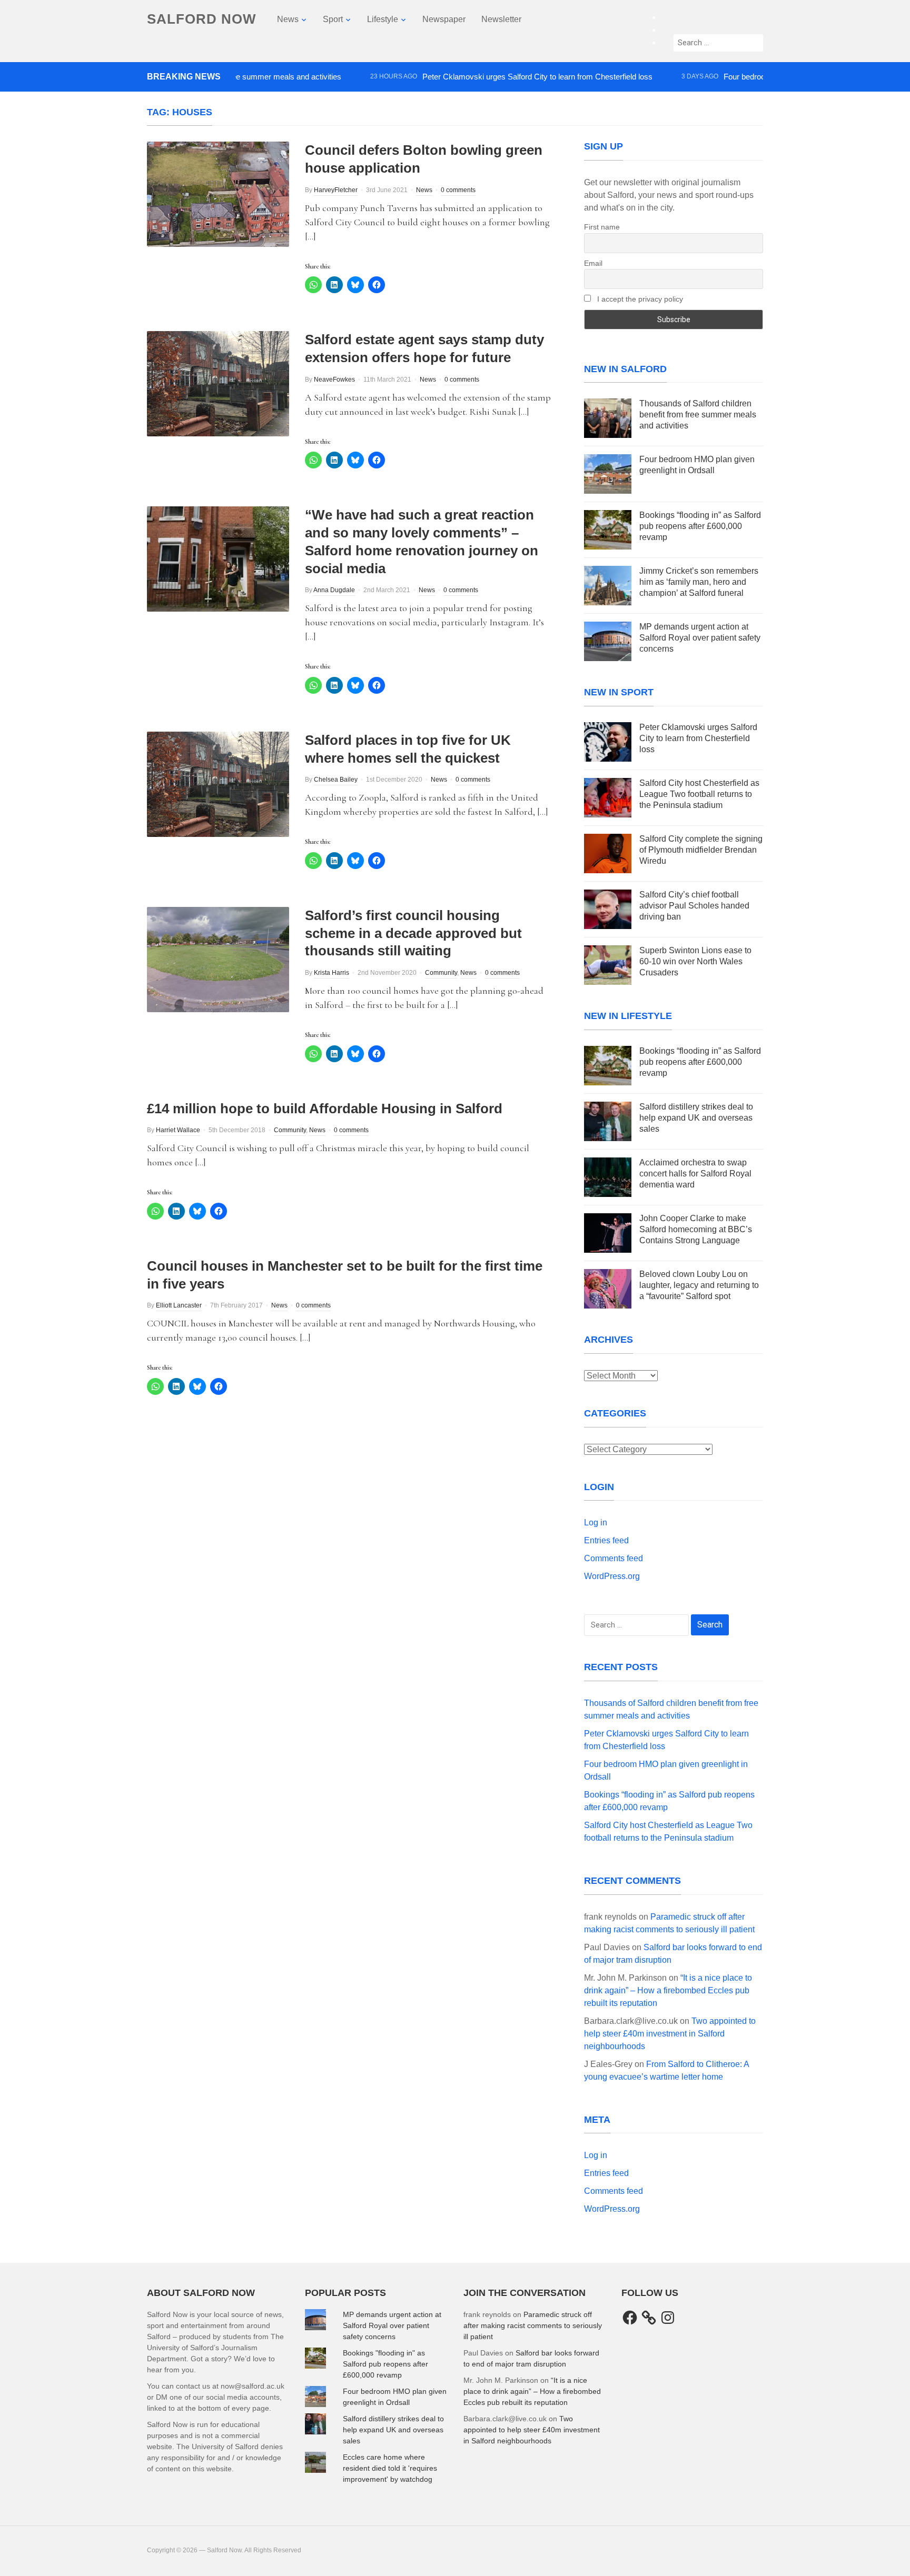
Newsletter (501, 19)
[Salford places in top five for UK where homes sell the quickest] (218, 783)
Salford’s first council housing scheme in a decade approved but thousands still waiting (413, 933)
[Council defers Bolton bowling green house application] (218, 194)
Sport (333, 19)
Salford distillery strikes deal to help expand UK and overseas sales (696, 1118)
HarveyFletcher (336, 190)
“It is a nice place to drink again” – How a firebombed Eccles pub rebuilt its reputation (668, 1990)
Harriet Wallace (178, 1130)
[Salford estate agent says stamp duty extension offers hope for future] (218, 383)
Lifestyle (383, 19)
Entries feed (606, 1540)
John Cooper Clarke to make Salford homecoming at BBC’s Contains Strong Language (696, 1229)
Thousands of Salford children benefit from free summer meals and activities (698, 415)
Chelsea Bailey (336, 780)
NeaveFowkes (334, 380)
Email (593, 263)
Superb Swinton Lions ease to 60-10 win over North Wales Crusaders (695, 961)
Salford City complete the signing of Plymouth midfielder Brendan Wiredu (701, 850)
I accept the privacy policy (639, 299)
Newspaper (444, 19)
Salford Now (202, 19)
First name (602, 227)
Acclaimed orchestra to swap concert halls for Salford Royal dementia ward (695, 1174)
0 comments (458, 190)
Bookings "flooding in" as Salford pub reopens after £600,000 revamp (385, 2364)
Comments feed (614, 1558)
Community (441, 973)
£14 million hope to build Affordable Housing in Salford (325, 1109)
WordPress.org (612, 1576)
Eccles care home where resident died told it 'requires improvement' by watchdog (390, 2468)
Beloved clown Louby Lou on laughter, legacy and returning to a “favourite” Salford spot (699, 1285)
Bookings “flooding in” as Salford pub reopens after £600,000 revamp (700, 526)
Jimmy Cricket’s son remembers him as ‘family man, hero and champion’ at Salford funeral (699, 582)
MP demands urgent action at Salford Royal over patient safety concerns (700, 638)
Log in (596, 1522)
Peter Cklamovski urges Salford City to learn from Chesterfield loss (490, 77)
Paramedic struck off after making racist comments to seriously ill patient (533, 2325)
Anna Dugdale (334, 590)
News (288, 19)
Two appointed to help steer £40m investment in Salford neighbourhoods (670, 2034)
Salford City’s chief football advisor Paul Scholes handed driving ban (694, 906)
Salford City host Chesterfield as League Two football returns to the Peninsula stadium (699, 794)
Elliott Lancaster (179, 1305)
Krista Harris (332, 973)
